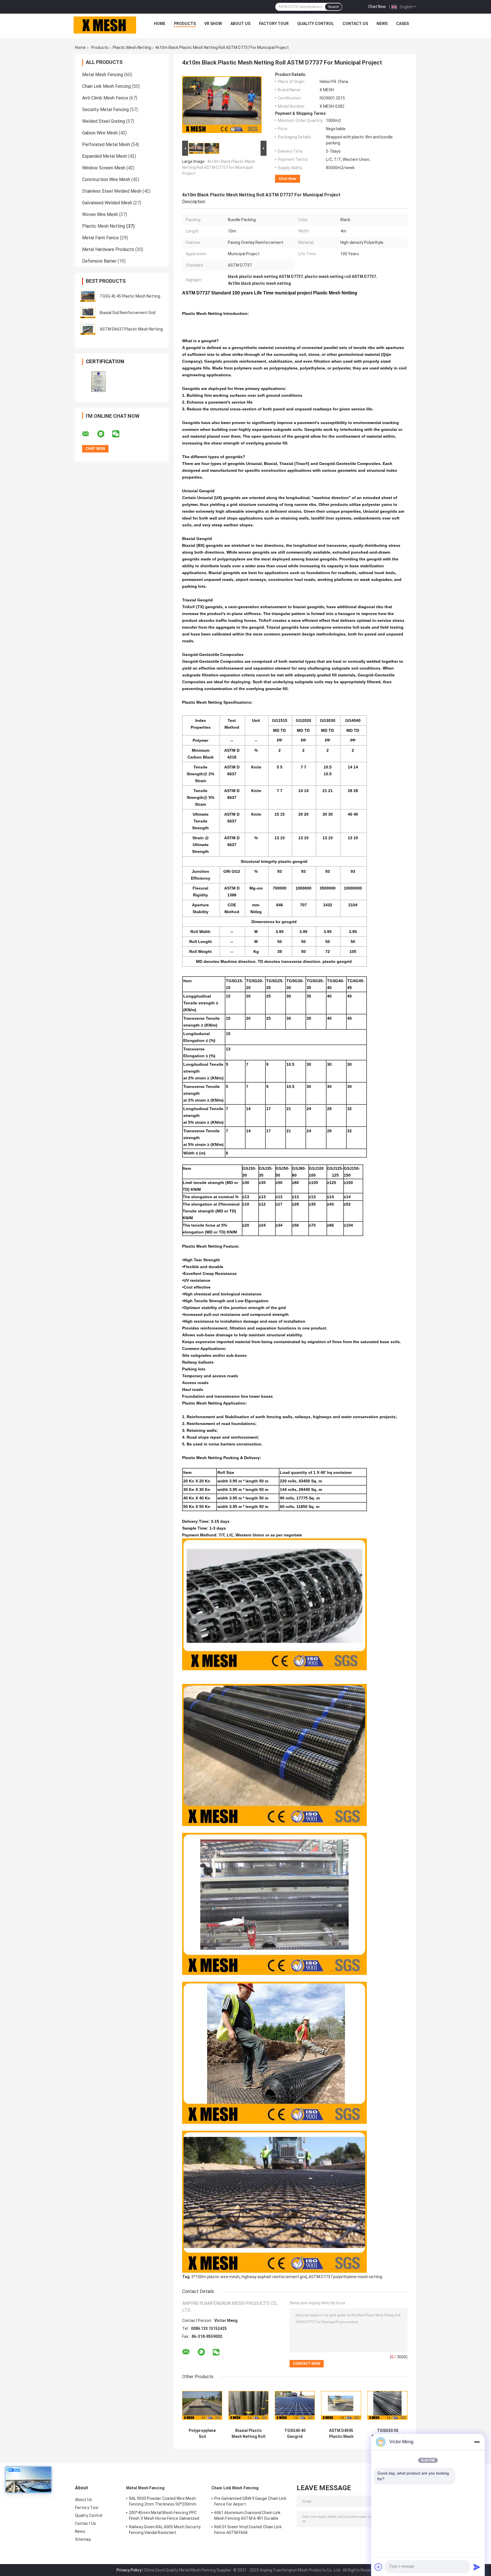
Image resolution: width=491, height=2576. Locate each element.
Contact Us (355, 24)
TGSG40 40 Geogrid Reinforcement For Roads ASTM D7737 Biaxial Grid (295, 2434)
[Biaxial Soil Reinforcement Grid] (88, 313)
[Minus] (477, 2442)
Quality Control (316, 24)
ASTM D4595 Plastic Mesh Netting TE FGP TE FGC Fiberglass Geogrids (341, 2434)
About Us (240, 24)
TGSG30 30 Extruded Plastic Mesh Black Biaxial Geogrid (387, 2434)
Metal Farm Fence (100, 238)
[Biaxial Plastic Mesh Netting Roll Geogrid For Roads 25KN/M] (248, 2405)
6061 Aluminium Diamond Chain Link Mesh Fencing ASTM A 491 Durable (247, 2515)
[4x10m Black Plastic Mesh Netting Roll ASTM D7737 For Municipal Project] (222, 106)
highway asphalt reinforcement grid (274, 2277)
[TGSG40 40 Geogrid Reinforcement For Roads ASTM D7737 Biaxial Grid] (295, 2405)
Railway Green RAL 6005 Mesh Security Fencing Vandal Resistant (165, 2530)
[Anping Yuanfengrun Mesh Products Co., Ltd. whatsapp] (104, 434)
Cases (402, 24)
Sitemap (83, 2539)
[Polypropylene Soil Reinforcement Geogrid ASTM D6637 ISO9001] (202, 2405)
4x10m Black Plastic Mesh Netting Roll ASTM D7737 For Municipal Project (219, 167)
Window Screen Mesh (104, 168)
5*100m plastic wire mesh (216, 2277)
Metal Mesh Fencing (103, 75)
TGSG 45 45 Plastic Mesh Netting (130, 296)
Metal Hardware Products (108, 249)
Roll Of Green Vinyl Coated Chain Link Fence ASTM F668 (248, 2530)
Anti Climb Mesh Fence (105, 98)
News (382, 24)
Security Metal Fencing (105, 110)
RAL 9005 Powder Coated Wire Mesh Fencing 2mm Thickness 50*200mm (163, 2501)
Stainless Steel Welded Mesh (112, 191)
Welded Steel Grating (104, 121)
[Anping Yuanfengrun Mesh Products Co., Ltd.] (105, 25)
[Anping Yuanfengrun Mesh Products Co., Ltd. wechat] (119, 434)
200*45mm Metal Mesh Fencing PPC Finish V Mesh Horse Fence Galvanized (164, 2515)
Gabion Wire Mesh (100, 133)
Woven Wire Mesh (100, 214)
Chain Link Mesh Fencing (106, 86)
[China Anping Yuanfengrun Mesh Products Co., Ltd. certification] (98, 382)
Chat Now (377, 7)
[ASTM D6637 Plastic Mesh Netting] (88, 329)
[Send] (477, 2567)
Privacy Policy (129, 2570)
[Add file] (378, 2567)
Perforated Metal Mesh (106, 145)
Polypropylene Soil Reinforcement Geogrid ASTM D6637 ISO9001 (202, 2434)
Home (160, 24)
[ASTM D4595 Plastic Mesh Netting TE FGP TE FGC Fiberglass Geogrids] (341, 2405)
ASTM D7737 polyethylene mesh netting (345, 2277)
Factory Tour (274, 24)
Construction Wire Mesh (106, 179)
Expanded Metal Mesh (105, 156)
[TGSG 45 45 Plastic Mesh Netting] (88, 296)
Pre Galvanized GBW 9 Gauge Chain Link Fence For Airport (250, 2501)
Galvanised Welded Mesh (107, 203)
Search (333, 7)
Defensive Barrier (99, 261)
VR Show (213, 24)
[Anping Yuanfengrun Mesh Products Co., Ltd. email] (89, 434)
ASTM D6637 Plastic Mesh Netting (131, 329)
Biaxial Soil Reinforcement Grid (128, 313)
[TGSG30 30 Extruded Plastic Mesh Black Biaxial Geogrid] (387, 2405)
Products (185, 24)
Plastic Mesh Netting (132, 47)
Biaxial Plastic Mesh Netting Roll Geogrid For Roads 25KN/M (248, 2434)
